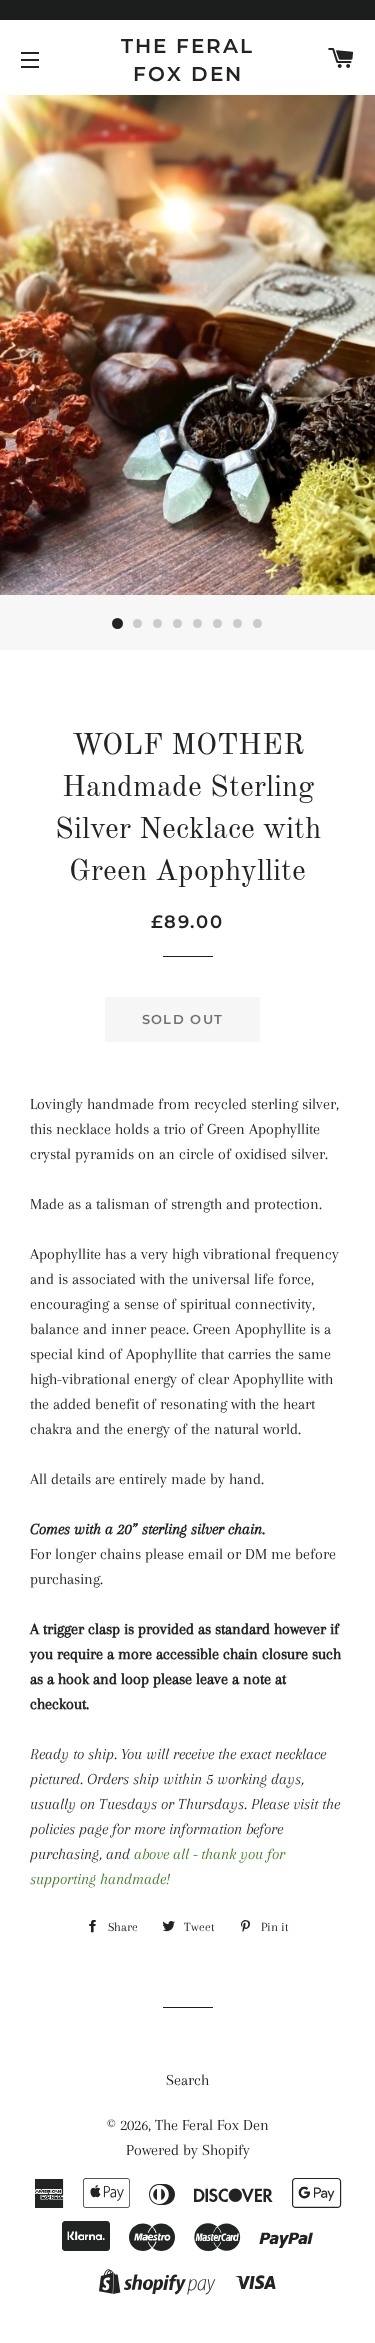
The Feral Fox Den (187, 60)
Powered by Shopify (188, 2150)
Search (187, 2080)
